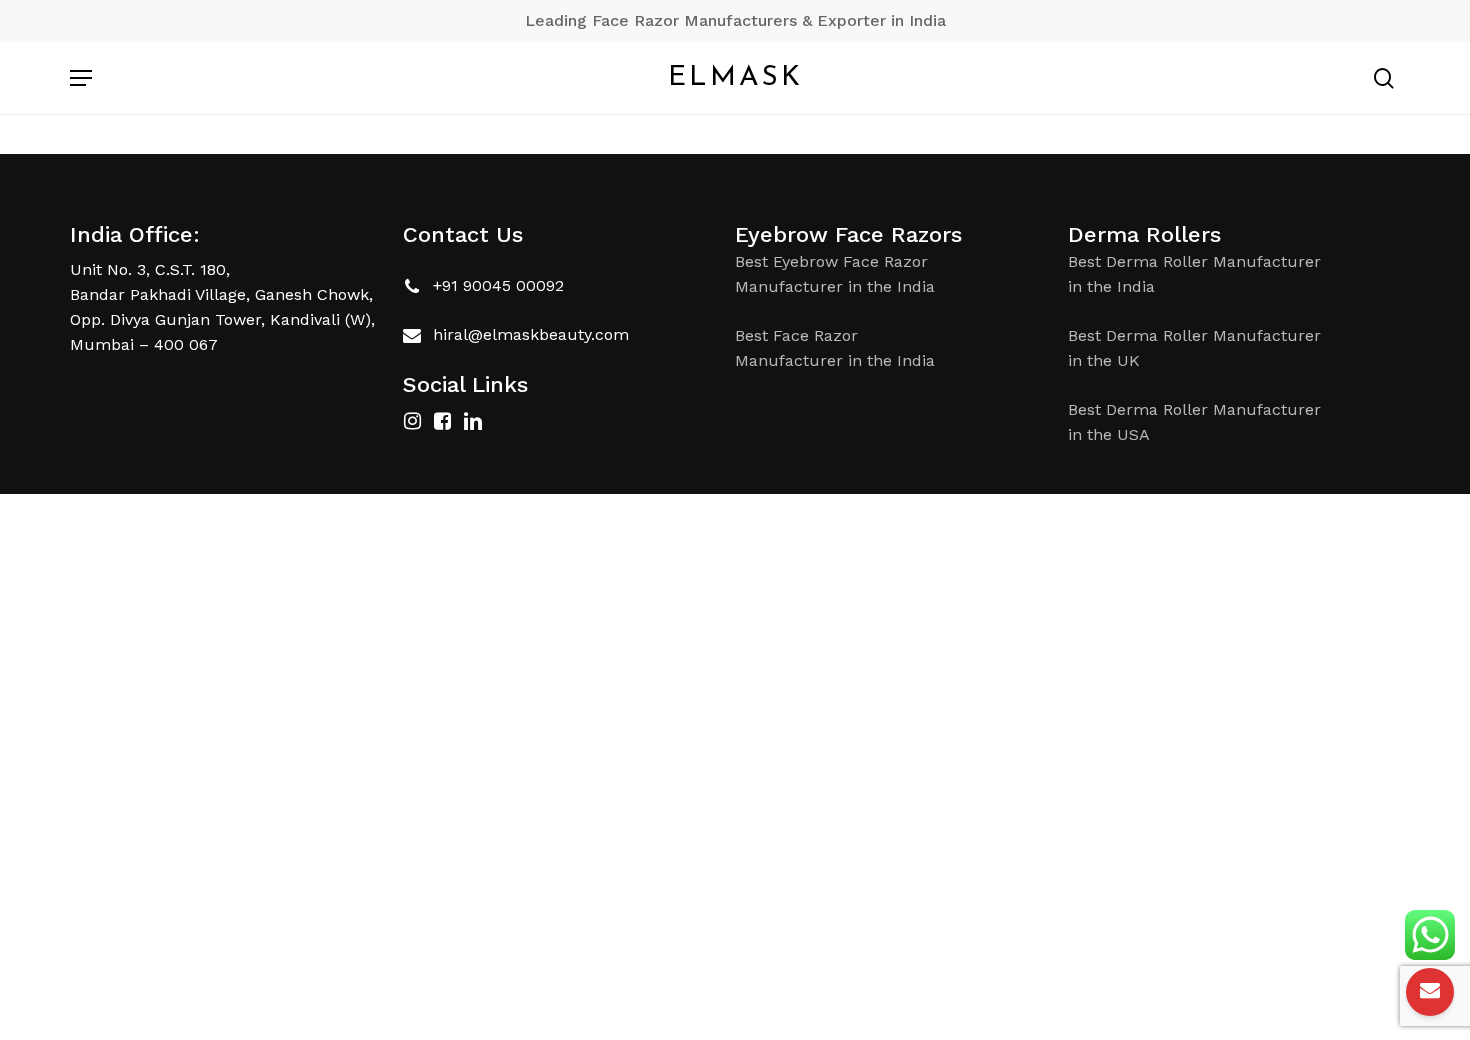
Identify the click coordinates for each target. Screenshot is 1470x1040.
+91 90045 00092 (498, 285)
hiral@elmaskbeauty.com (531, 334)
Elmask (735, 78)
